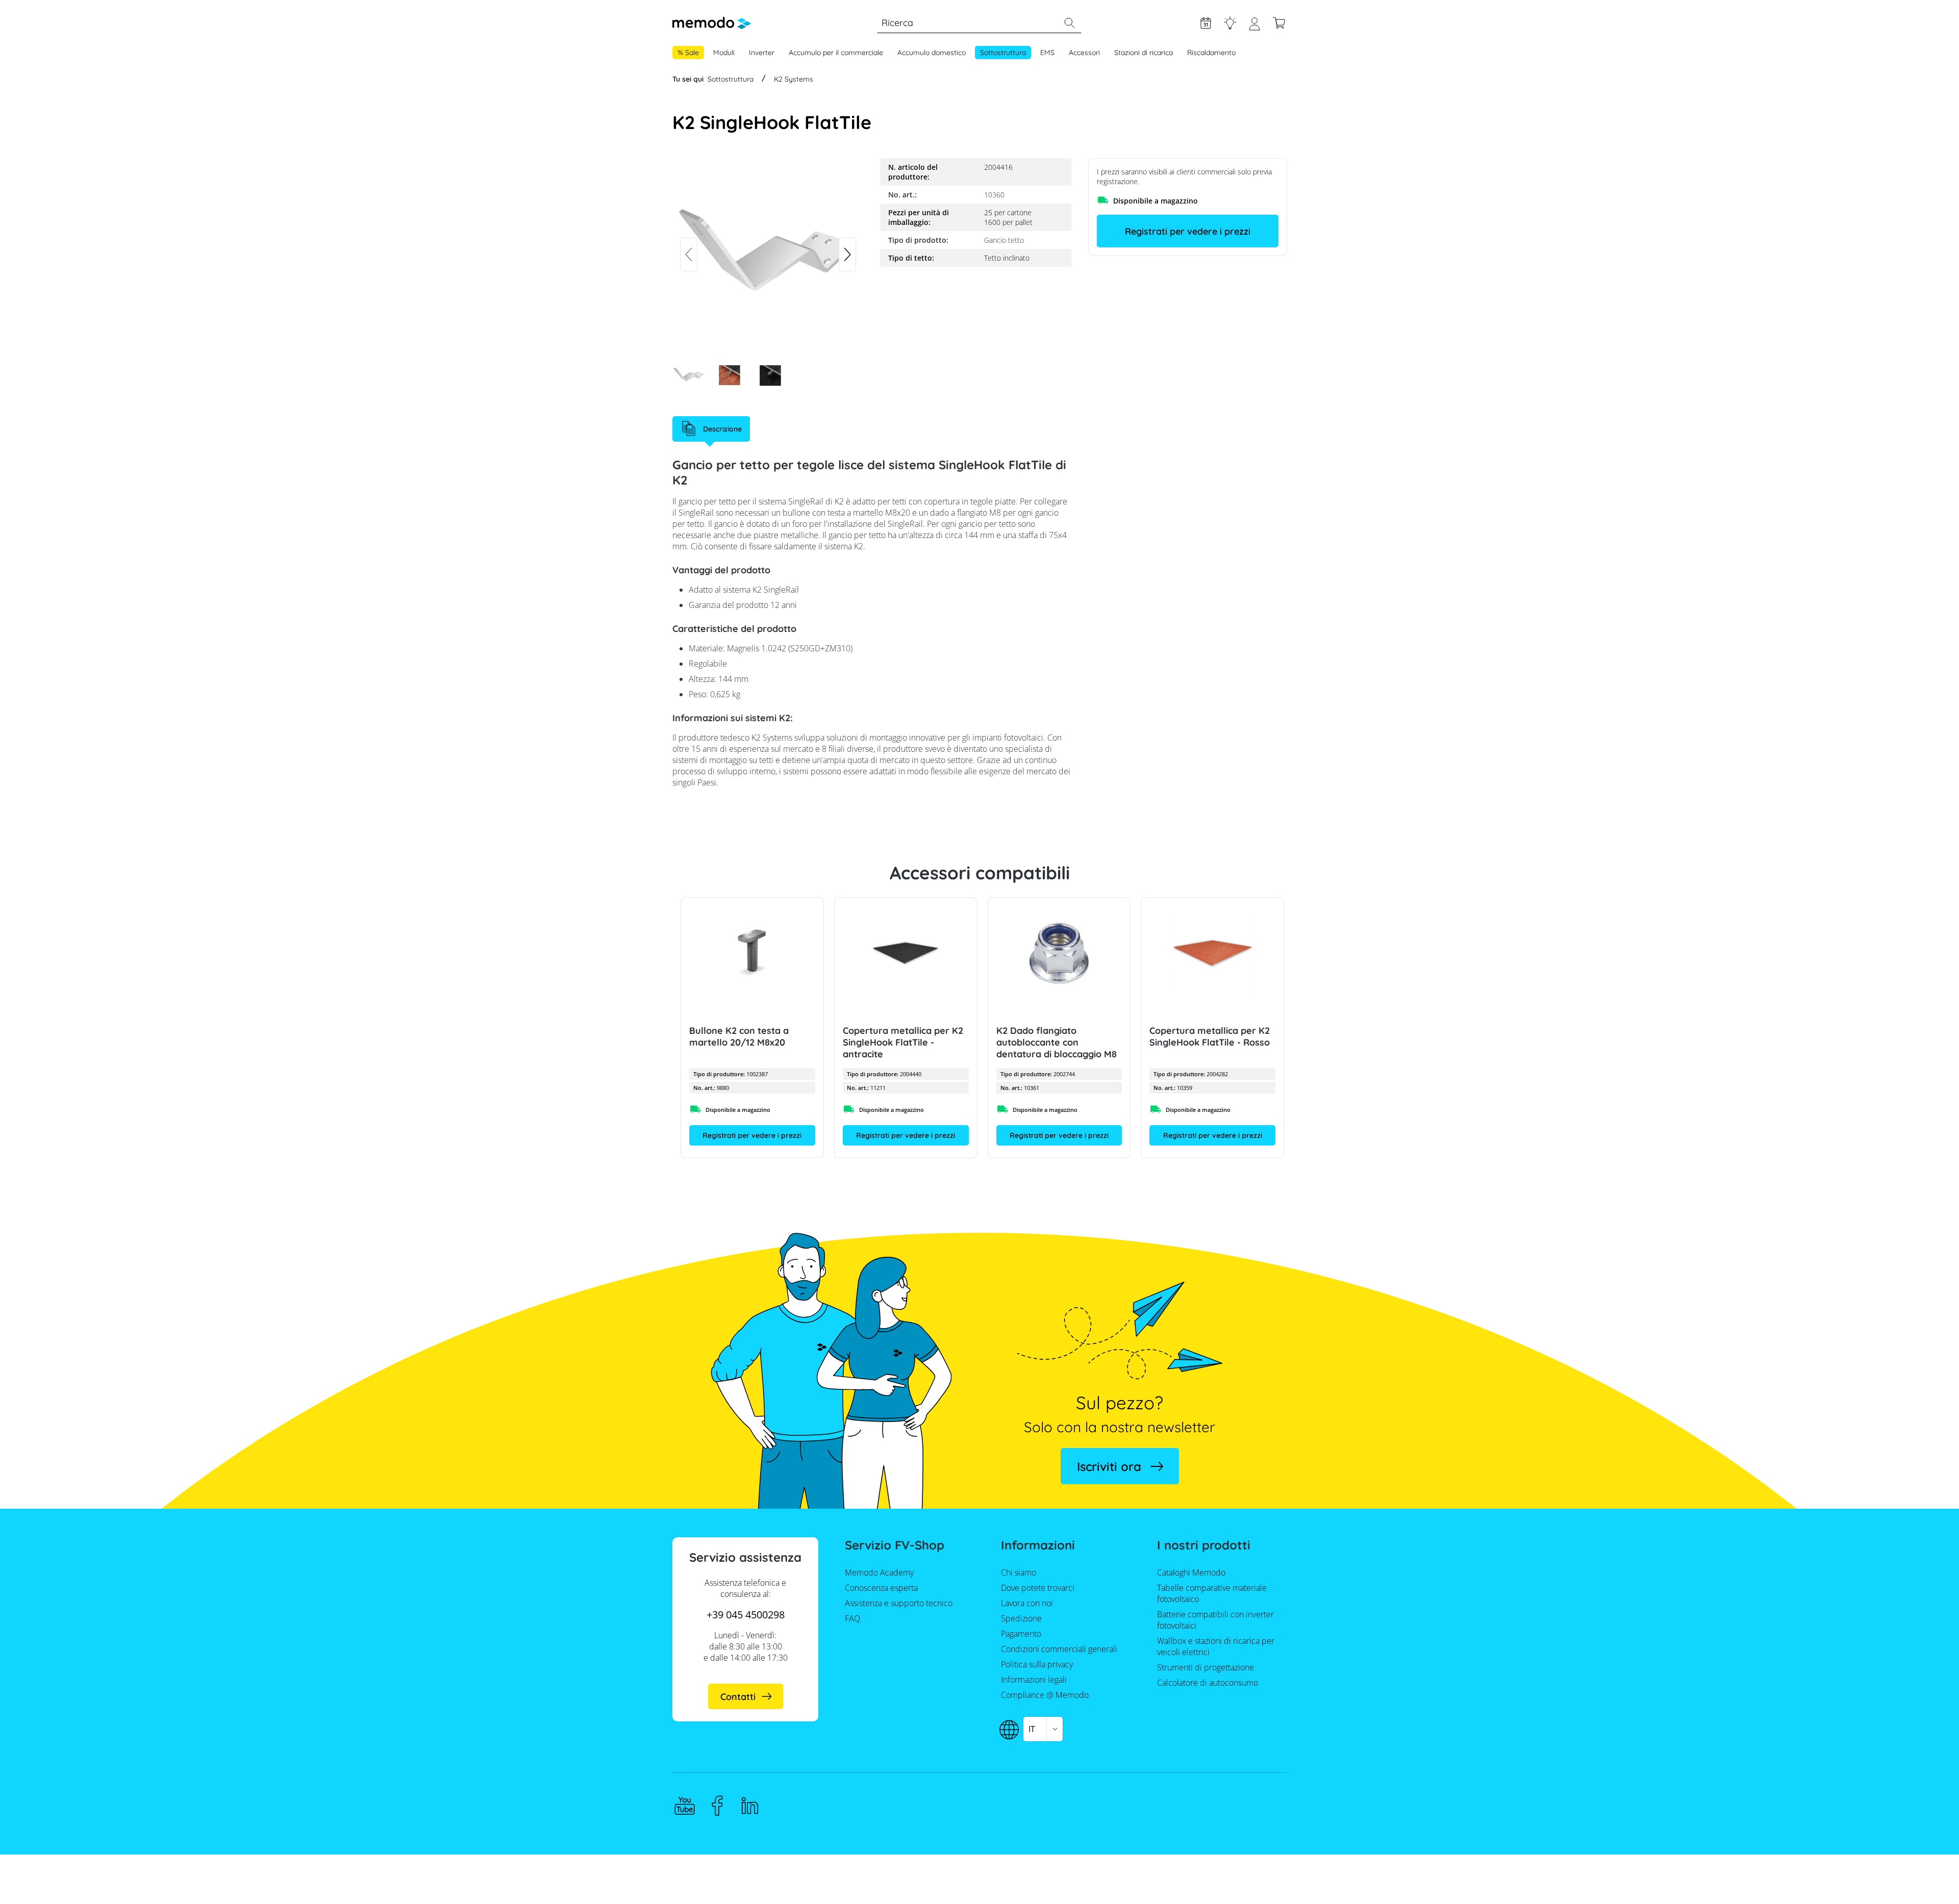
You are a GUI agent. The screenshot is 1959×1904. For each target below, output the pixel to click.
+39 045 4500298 (746, 1615)
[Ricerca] (1069, 23)
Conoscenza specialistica (1230, 23)
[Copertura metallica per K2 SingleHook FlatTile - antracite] (905, 953)
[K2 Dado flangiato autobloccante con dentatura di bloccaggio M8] (1059, 953)
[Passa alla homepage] (712, 23)
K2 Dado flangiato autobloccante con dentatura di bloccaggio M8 (1056, 1042)
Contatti (738, 1697)
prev (689, 255)
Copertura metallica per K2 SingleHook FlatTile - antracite (902, 1042)
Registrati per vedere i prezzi (1188, 231)
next (847, 255)
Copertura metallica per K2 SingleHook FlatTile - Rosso (1210, 1036)
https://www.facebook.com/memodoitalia (717, 1806)
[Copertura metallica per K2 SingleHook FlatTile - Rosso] (1212, 953)
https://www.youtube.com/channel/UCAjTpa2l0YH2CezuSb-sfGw (685, 1806)
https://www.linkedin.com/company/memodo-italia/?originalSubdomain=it (750, 1806)
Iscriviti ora (1109, 1466)
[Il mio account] (1254, 28)
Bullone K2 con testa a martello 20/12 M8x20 (739, 1036)
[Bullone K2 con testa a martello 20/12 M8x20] (752, 953)
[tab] (711, 429)
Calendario (1205, 23)
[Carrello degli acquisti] (1279, 23)
